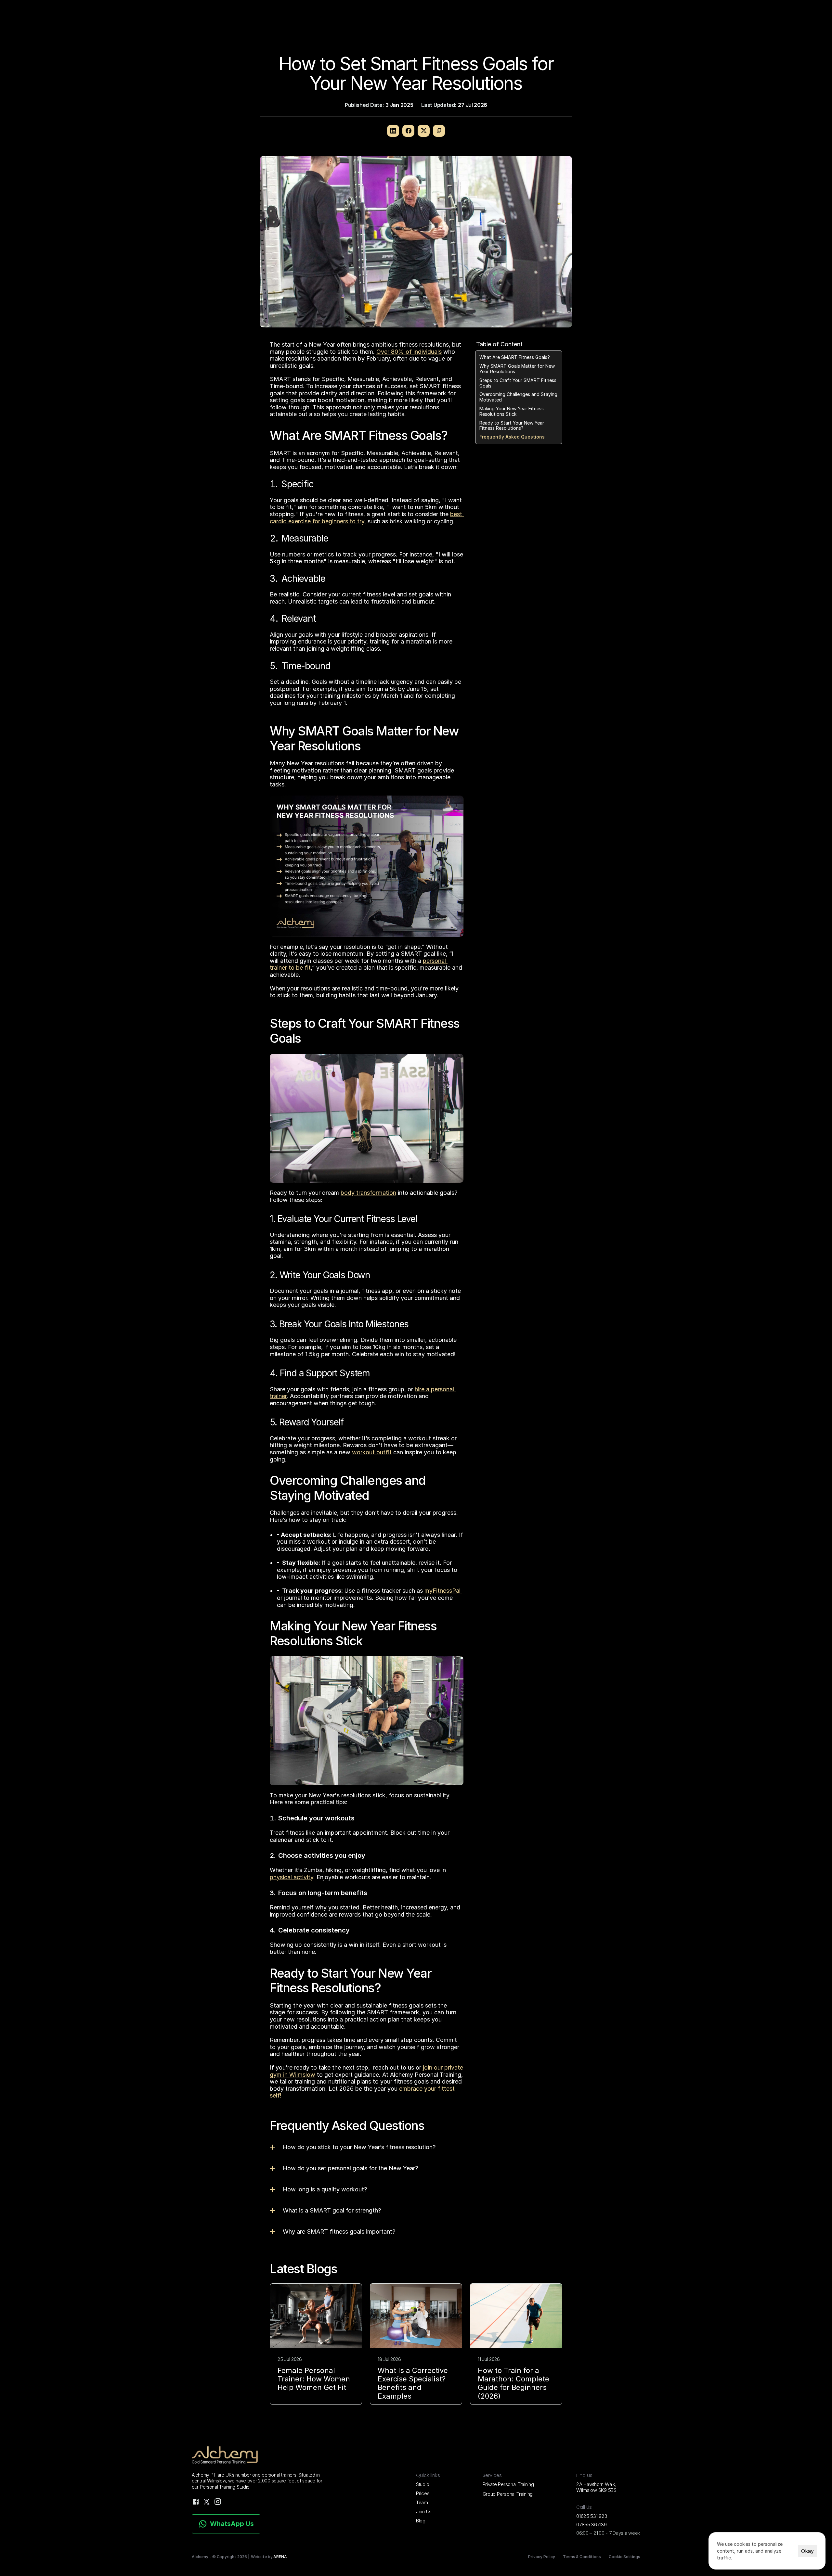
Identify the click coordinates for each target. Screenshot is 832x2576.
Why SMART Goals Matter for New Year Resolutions (517, 369)
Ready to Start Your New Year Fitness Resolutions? (512, 426)
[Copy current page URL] (439, 131)
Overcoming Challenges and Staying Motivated (518, 397)
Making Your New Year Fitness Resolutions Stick (512, 411)
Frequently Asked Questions (512, 437)
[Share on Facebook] (408, 131)
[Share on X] (424, 131)
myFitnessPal (443, 1591)
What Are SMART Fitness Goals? (515, 358)
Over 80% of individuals (409, 352)
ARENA (280, 2557)
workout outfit (372, 1452)
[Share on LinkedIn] (393, 131)
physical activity (292, 1877)
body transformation (368, 1193)
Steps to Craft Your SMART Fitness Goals (518, 383)
